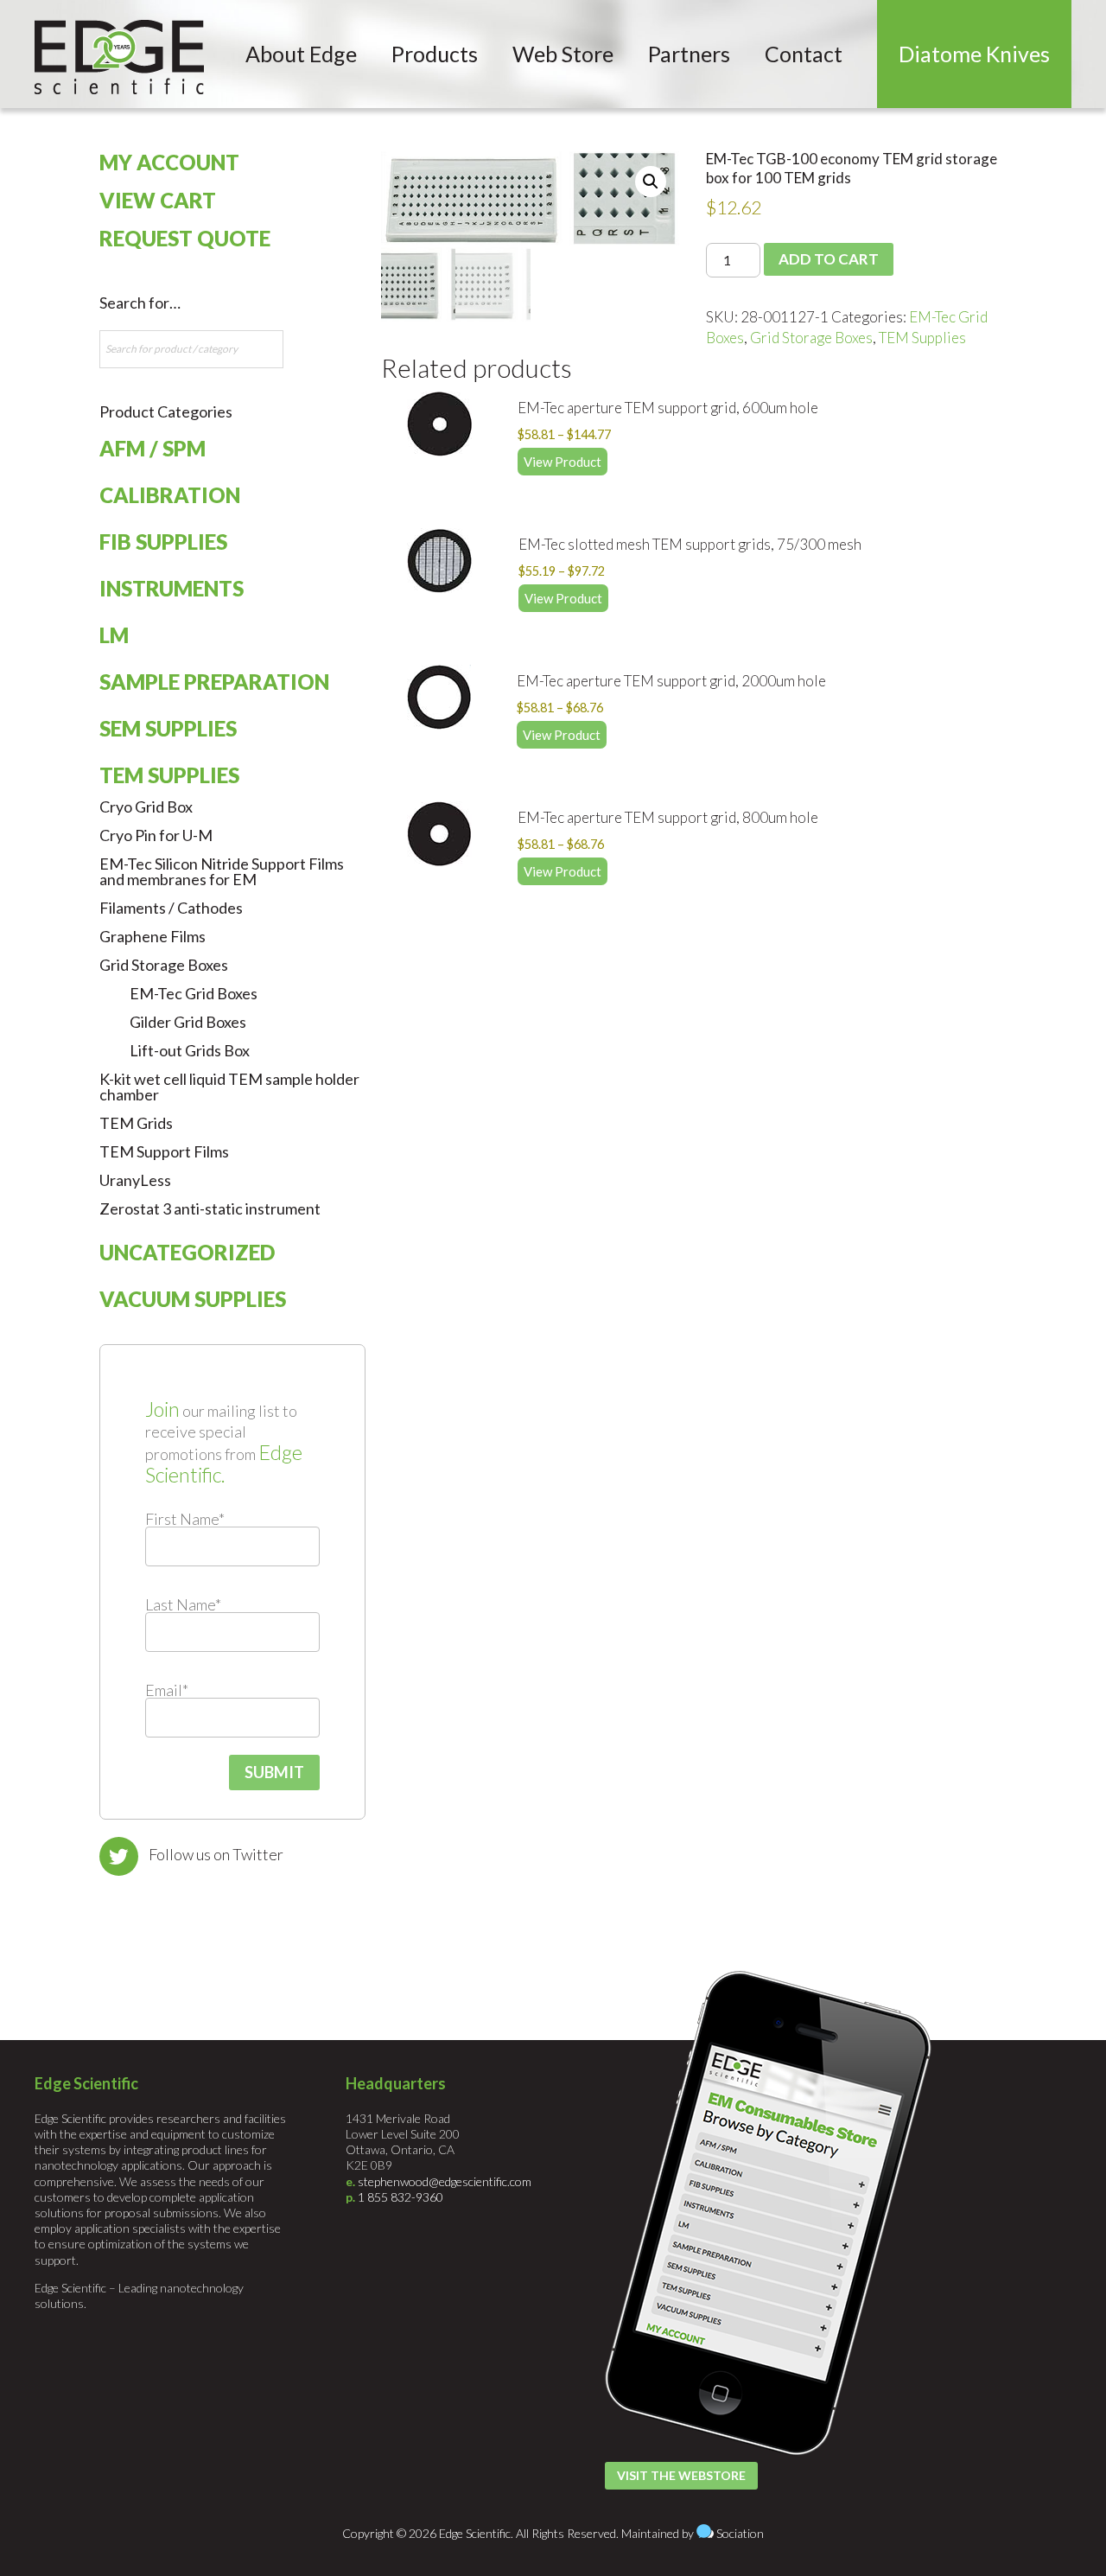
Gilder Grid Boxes (188, 1022)
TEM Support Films (164, 1151)
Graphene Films (153, 936)
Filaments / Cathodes (171, 908)
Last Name (183, 1604)
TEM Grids (136, 1123)
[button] (651, 182)
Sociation (740, 2533)
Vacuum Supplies (193, 1299)
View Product (563, 462)
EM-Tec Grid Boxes (194, 993)
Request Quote (185, 238)
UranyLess (135, 1180)
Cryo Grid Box (146, 807)
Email (167, 1690)
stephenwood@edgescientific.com (445, 2181)
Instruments (172, 588)
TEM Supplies (922, 338)
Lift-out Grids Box (190, 1050)
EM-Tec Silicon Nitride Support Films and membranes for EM (222, 871)
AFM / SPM (153, 448)
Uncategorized (187, 1252)
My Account (169, 162)
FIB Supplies (163, 542)
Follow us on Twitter (216, 1854)
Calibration (170, 495)
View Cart (158, 200)
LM (114, 635)
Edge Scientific (119, 57)
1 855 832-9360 (400, 2197)
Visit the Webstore (681, 2475)
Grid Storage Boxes (811, 338)
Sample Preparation (214, 682)
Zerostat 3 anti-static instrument (210, 1208)
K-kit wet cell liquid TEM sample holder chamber (229, 1087)
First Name (185, 1519)
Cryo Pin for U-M (156, 835)
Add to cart (829, 259)
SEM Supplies (168, 728)
